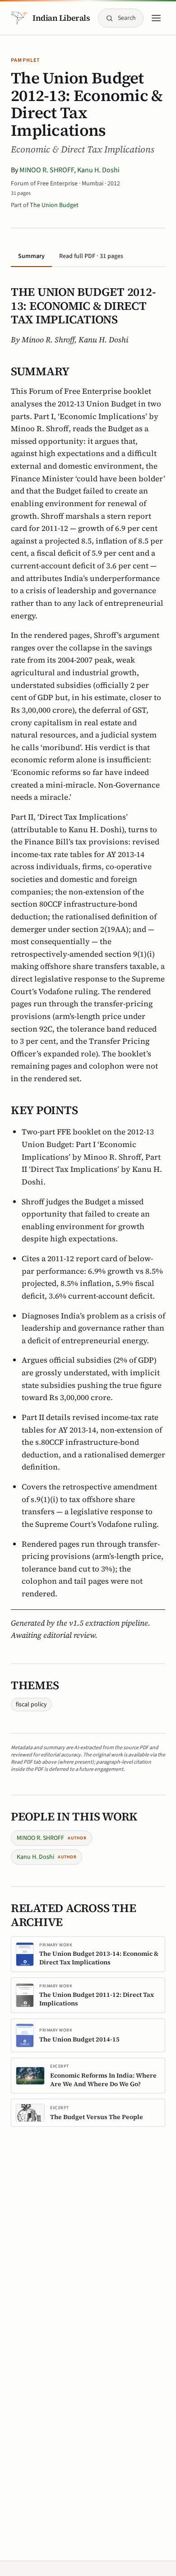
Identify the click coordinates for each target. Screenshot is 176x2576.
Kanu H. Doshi (98, 170)
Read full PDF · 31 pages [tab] (91, 256)
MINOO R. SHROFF (47, 170)
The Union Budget (54, 205)
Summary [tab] (31, 256)
